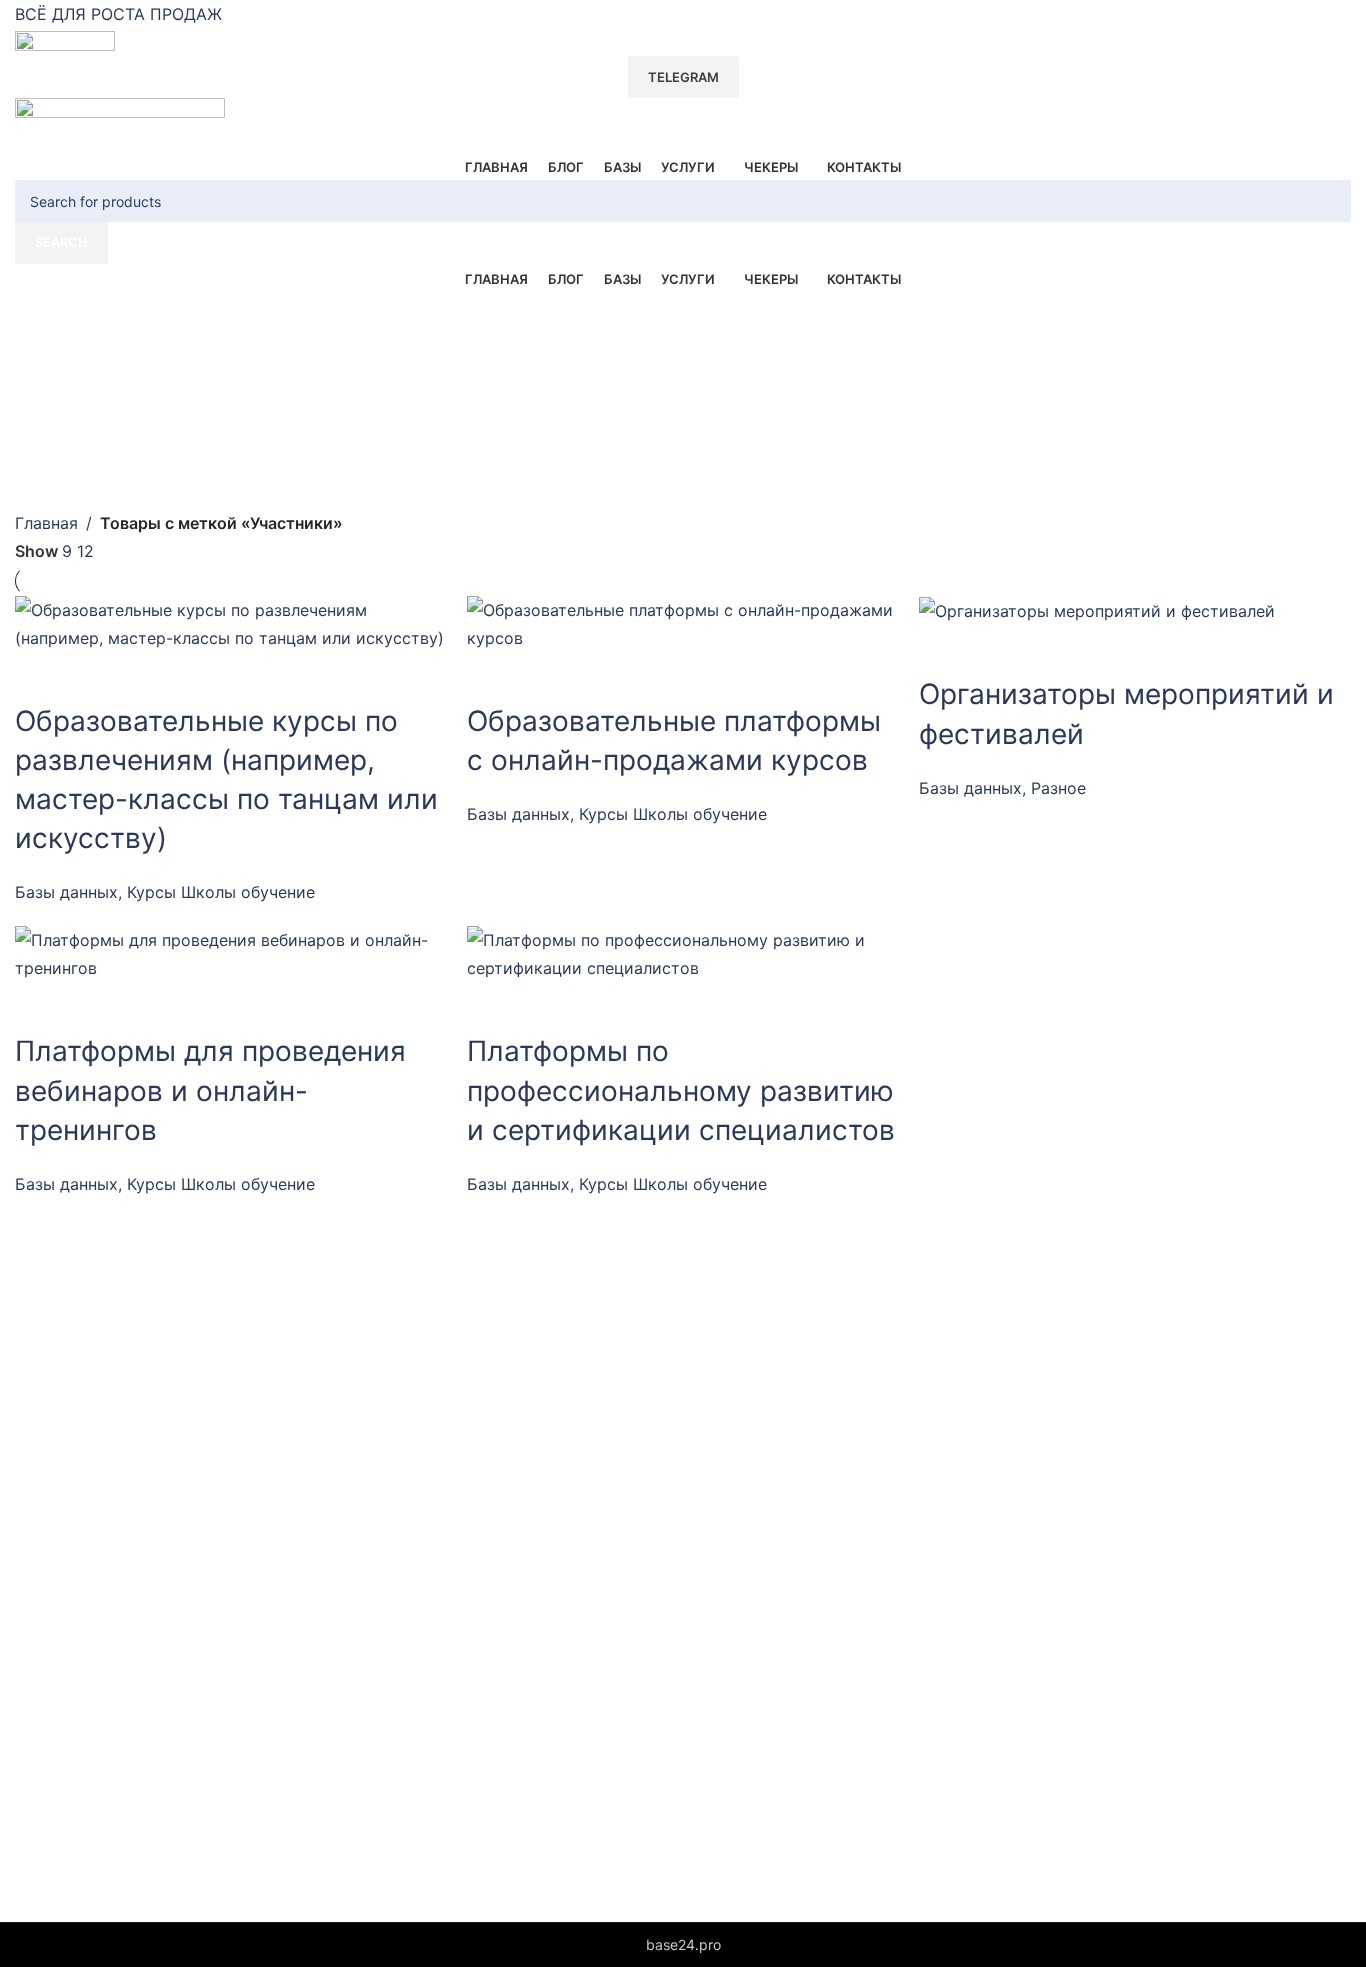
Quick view (40, 677)
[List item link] (299, 1491)
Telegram (683, 77)
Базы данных (66, 892)
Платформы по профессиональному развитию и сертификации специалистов (681, 1090)
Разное (1058, 788)
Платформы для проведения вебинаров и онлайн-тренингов (210, 1090)
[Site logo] (65, 42)
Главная (46, 523)
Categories (62, 395)
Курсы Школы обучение (221, 892)
